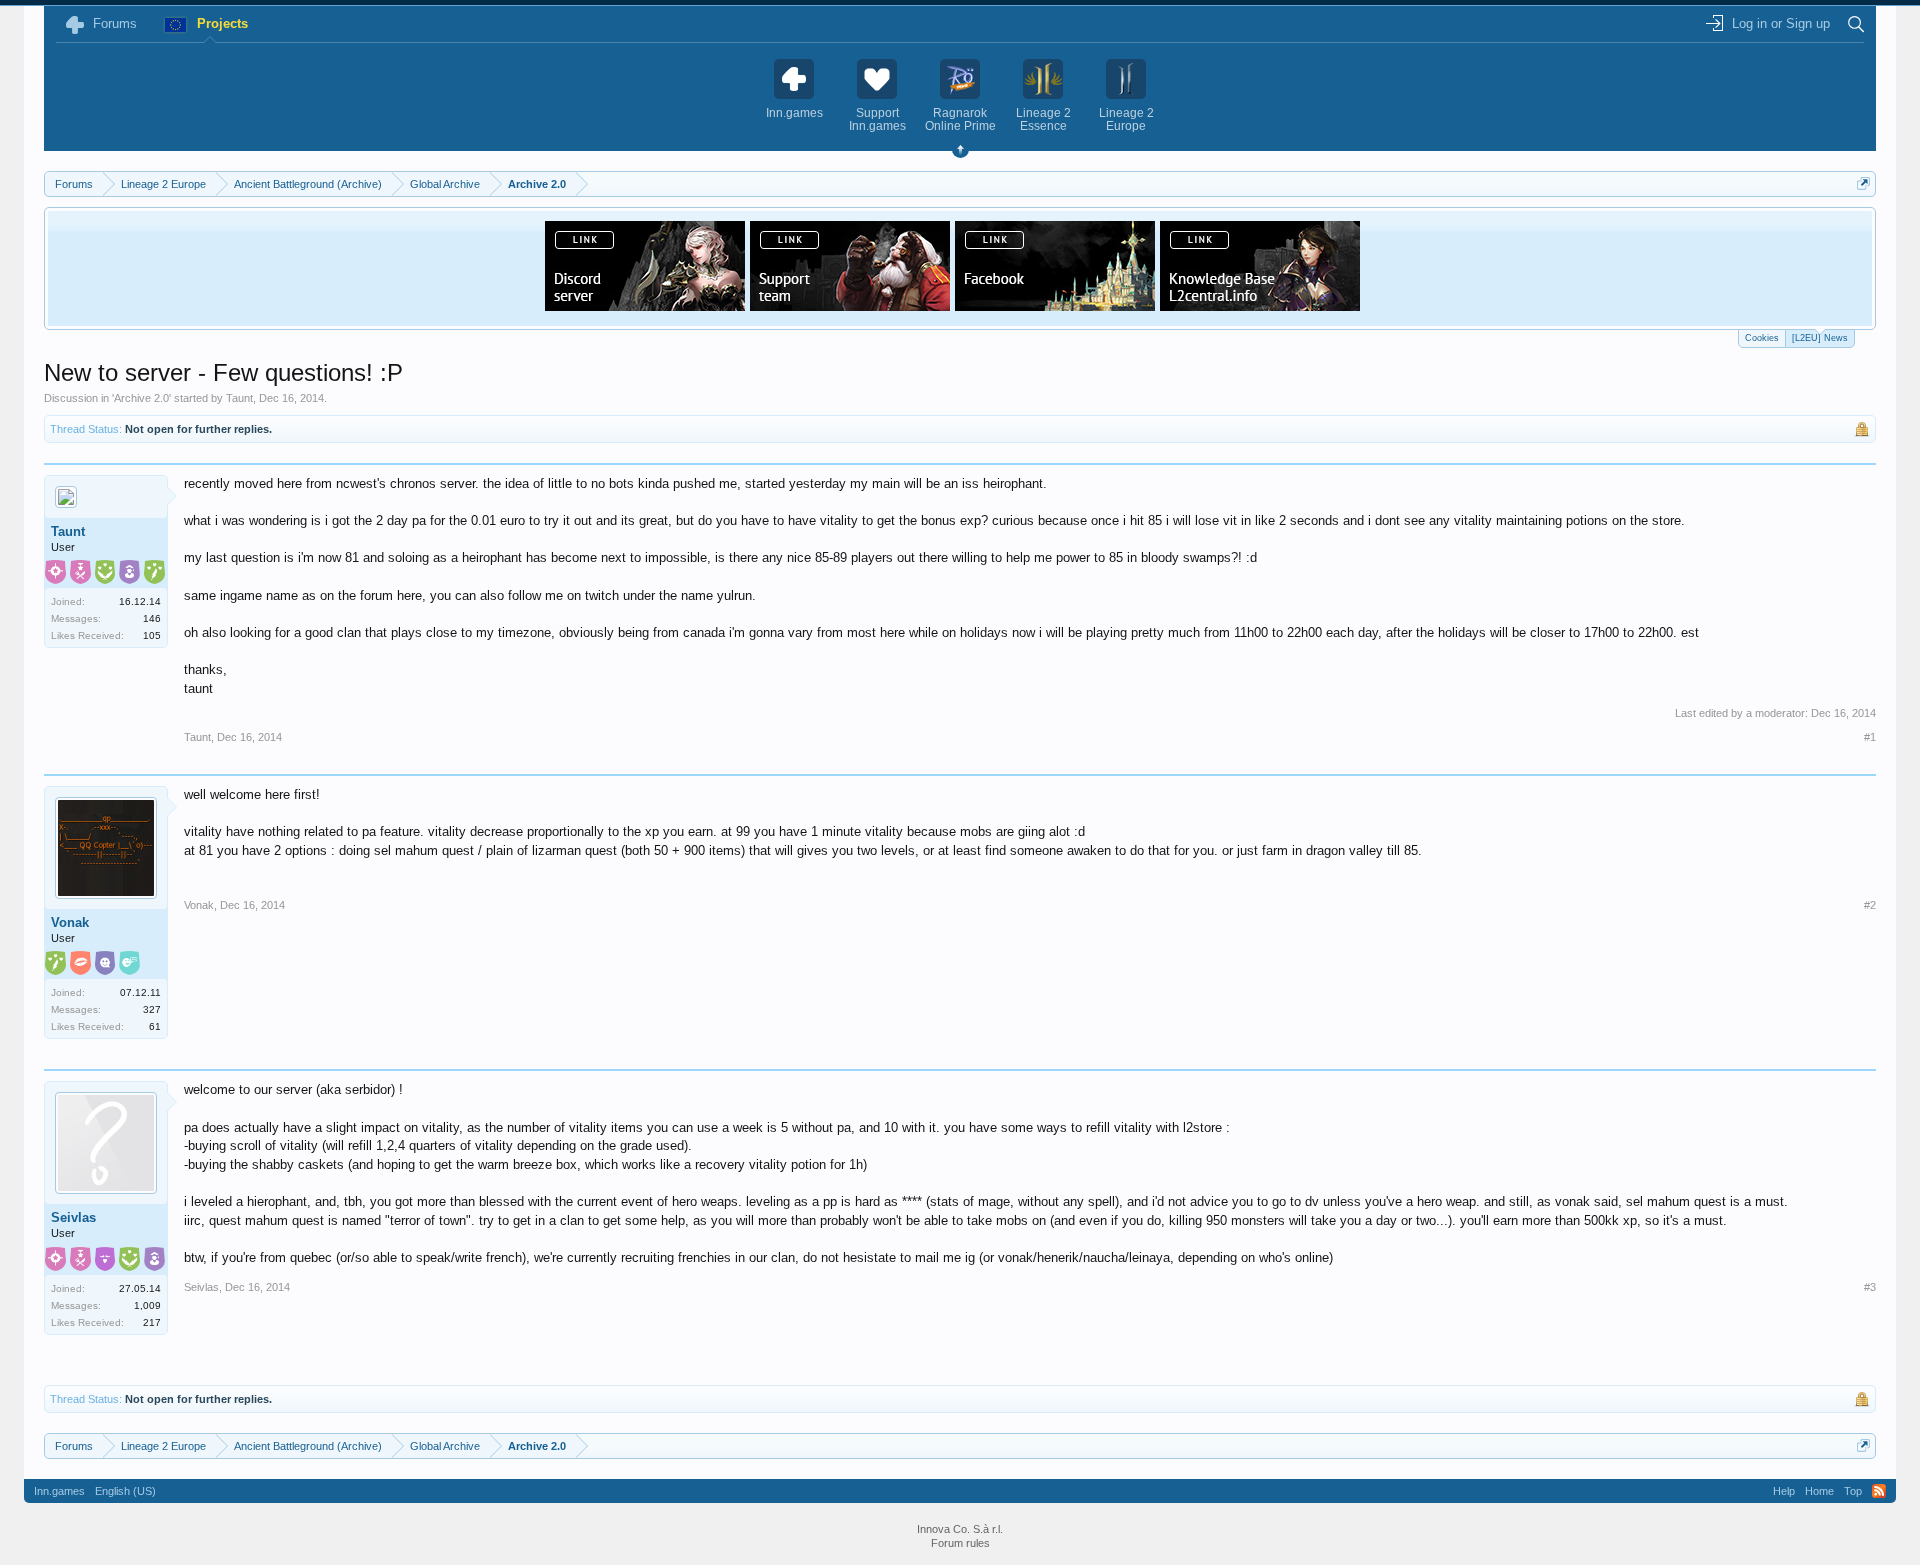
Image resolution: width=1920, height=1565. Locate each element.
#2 (1870, 905)
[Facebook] (1055, 305)
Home (1819, 1491)
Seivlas (73, 1217)
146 (152, 618)
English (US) (125, 1491)
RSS (1879, 1491)
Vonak (70, 922)
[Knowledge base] (1260, 305)
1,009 (147, 1305)
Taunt (239, 398)
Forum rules (960, 1543)
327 (152, 1009)
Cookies (1762, 338)
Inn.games (59, 1491)
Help (1784, 1491)
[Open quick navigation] (1863, 183)
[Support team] (850, 305)
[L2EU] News (1820, 338)
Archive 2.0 (141, 398)
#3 (1870, 1287)
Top (1853, 1491)
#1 (1870, 737)
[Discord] (645, 305)
